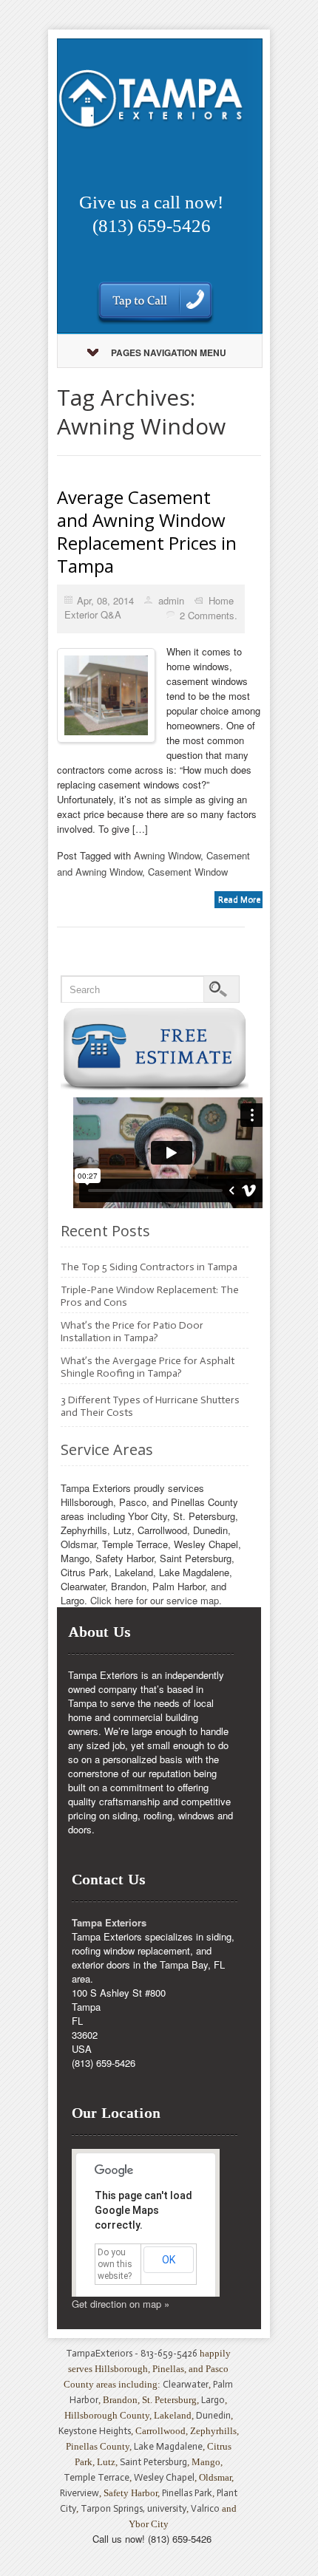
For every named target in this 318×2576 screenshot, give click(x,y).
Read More (239, 899)
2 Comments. (209, 615)
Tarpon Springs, (114, 2508)
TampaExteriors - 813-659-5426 (132, 2353)
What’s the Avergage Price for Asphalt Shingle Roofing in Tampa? (148, 1367)
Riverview (79, 2493)
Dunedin (213, 2415)
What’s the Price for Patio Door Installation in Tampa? (132, 1332)
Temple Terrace (97, 2477)
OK (169, 2260)
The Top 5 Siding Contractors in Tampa (149, 1267)
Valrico (205, 2508)
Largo (213, 2400)
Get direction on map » (121, 2304)
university (167, 2508)
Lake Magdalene (168, 2446)
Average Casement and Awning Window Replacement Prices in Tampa (147, 531)
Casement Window (188, 872)
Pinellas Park (187, 2493)
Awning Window (167, 855)
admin (171, 600)
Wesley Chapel (164, 2477)
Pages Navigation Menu (169, 352)
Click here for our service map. (156, 1600)
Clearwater (186, 2384)
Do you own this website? (115, 2264)
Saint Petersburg (153, 2462)
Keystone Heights (95, 2431)
